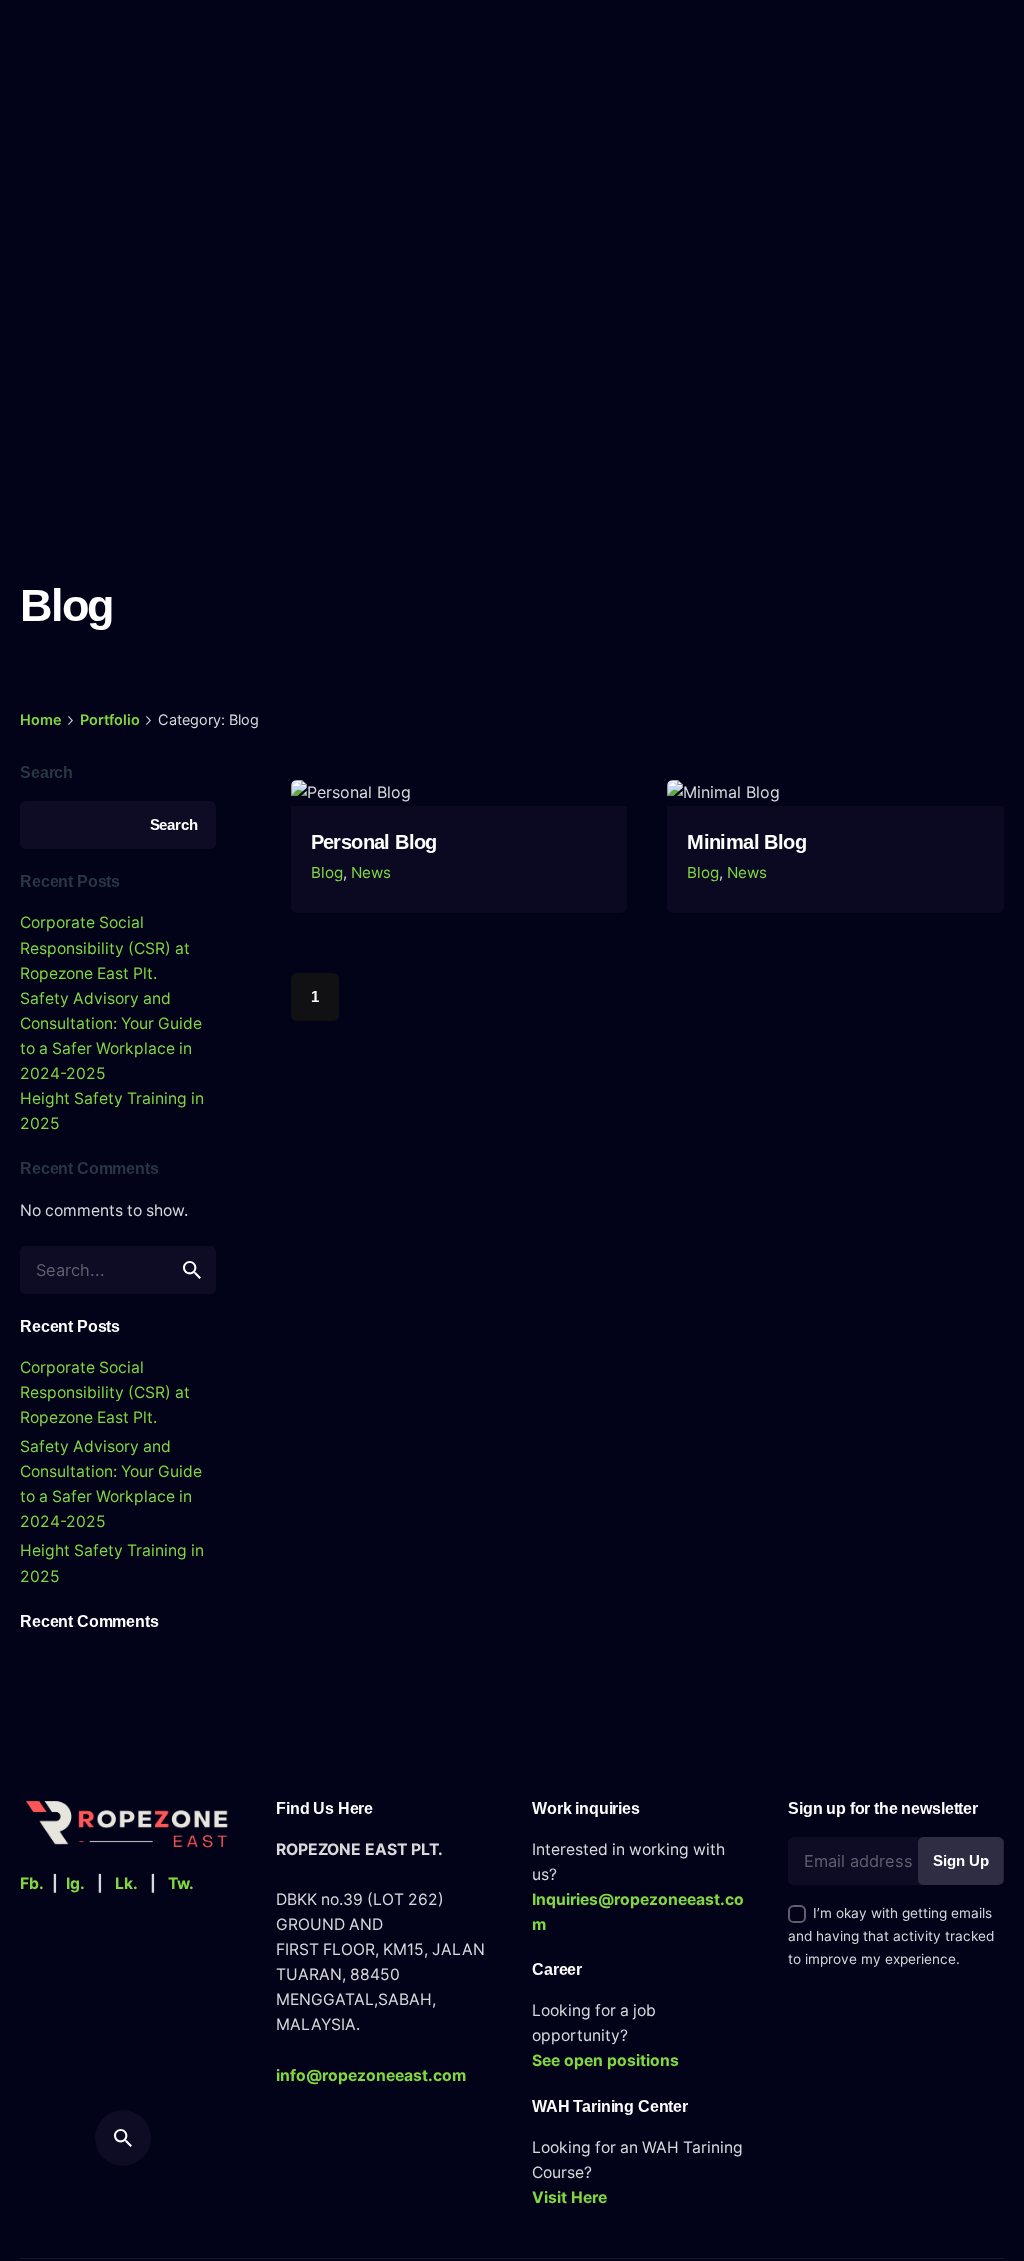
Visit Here (569, 2197)
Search (46, 772)
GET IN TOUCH (940, 136)
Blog (327, 872)
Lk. (126, 1883)
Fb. (32, 1883)
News (371, 872)
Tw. (181, 1883)
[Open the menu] (48, 136)
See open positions (605, 2060)
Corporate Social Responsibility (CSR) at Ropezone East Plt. (105, 947)
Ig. (75, 1883)
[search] (192, 1270)
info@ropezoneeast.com (371, 2075)
